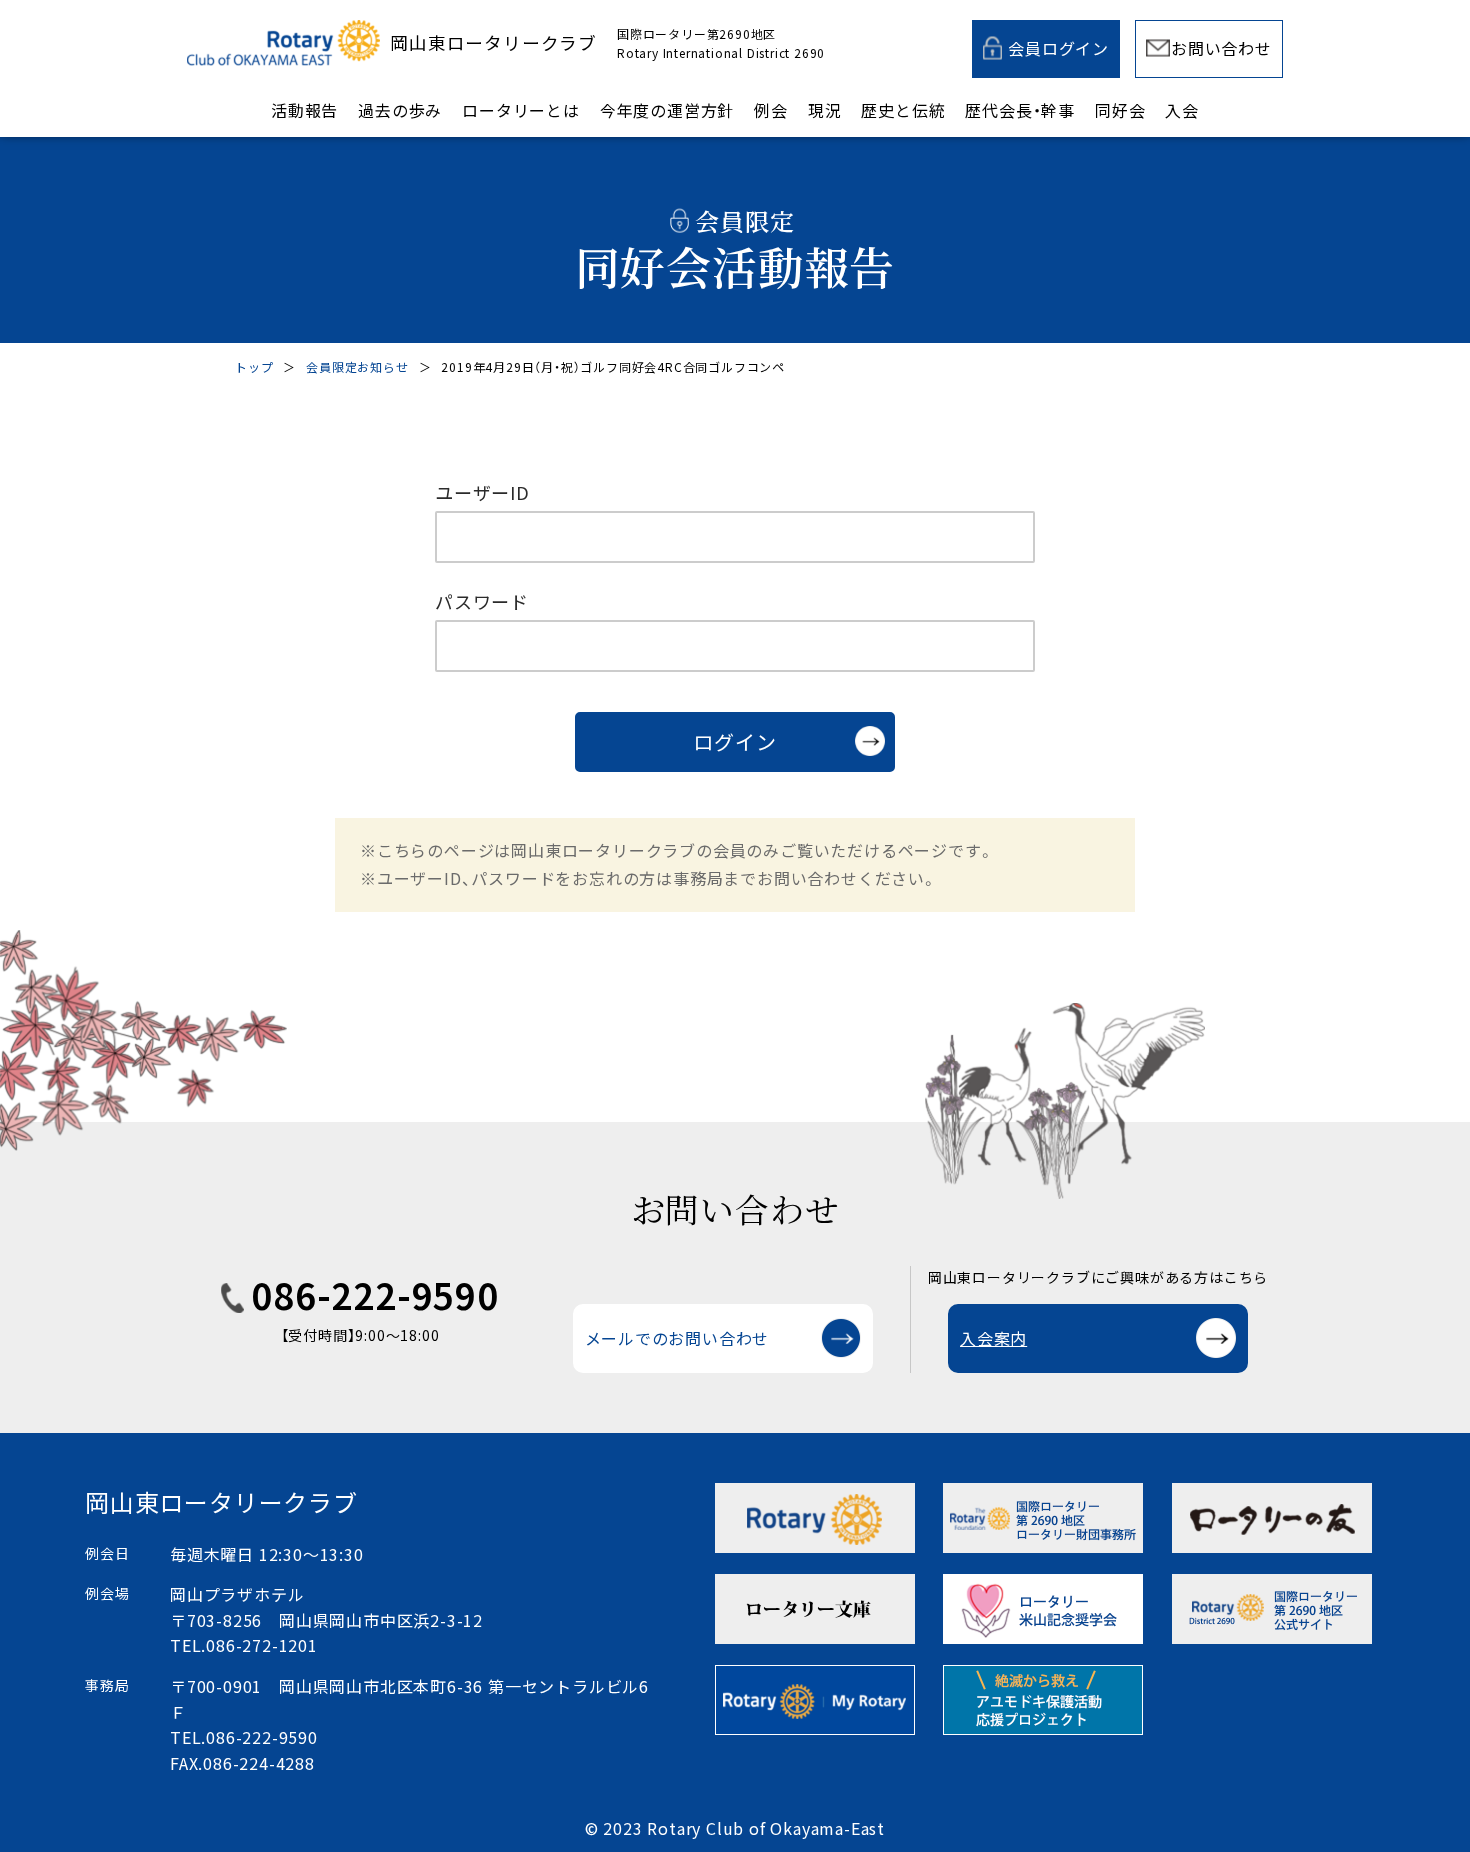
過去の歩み (400, 110)
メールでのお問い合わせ (677, 1338)
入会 (1182, 110)
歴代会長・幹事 (1020, 110)
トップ (254, 366)
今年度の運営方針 (667, 110)
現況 (825, 110)
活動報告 (304, 110)
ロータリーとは (521, 110)
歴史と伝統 (903, 110)
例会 (771, 110)
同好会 (1120, 110)
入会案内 (993, 1338)
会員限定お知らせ (357, 366)
